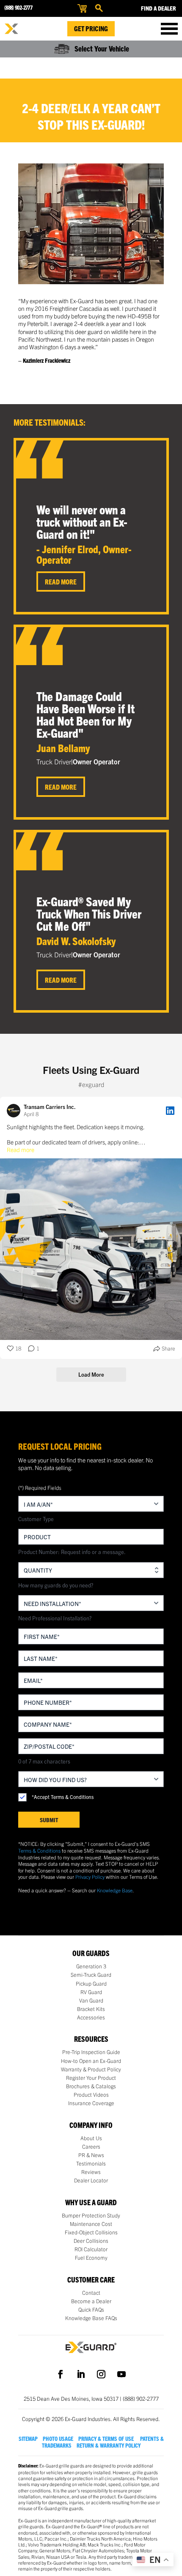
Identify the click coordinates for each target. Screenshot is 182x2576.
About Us (91, 2138)
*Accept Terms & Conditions (63, 1797)
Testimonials (91, 2163)
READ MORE (61, 582)
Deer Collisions (91, 2241)
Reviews (91, 2172)
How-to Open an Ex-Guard (91, 2061)
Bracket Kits (91, 2009)
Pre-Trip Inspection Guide (91, 2052)
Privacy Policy (90, 1876)
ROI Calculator (91, 2249)
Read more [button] (21, 1149)
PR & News (91, 2155)
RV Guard (91, 1992)
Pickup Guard (91, 1984)
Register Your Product (91, 2078)
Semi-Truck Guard (91, 1975)
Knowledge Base (115, 1890)
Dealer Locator (91, 2180)
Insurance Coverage (91, 2103)
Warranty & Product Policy (91, 2069)
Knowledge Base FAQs (91, 2318)
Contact (91, 2293)
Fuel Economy (91, 2258)
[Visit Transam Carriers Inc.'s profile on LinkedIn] (15, 1111)
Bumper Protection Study (91, 2215)
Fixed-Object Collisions (91, 2232)
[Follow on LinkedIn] (81, 2374)
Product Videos (91, 2095)
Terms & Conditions (39, 1850)
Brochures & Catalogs (91, 2086)
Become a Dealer (91, 2301)
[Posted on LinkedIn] (170, 1111)
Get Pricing (91, 28)
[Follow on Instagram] (101, 2374)
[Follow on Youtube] (121, 2374)
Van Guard (91, 2000)
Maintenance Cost (91, 2224)
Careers (91, 2147)
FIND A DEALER (159, 8)
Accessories (91, 2017)
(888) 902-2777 (18, 7)
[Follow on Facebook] (61, 2374)
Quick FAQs (91, 2310)
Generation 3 (91, 1966)
